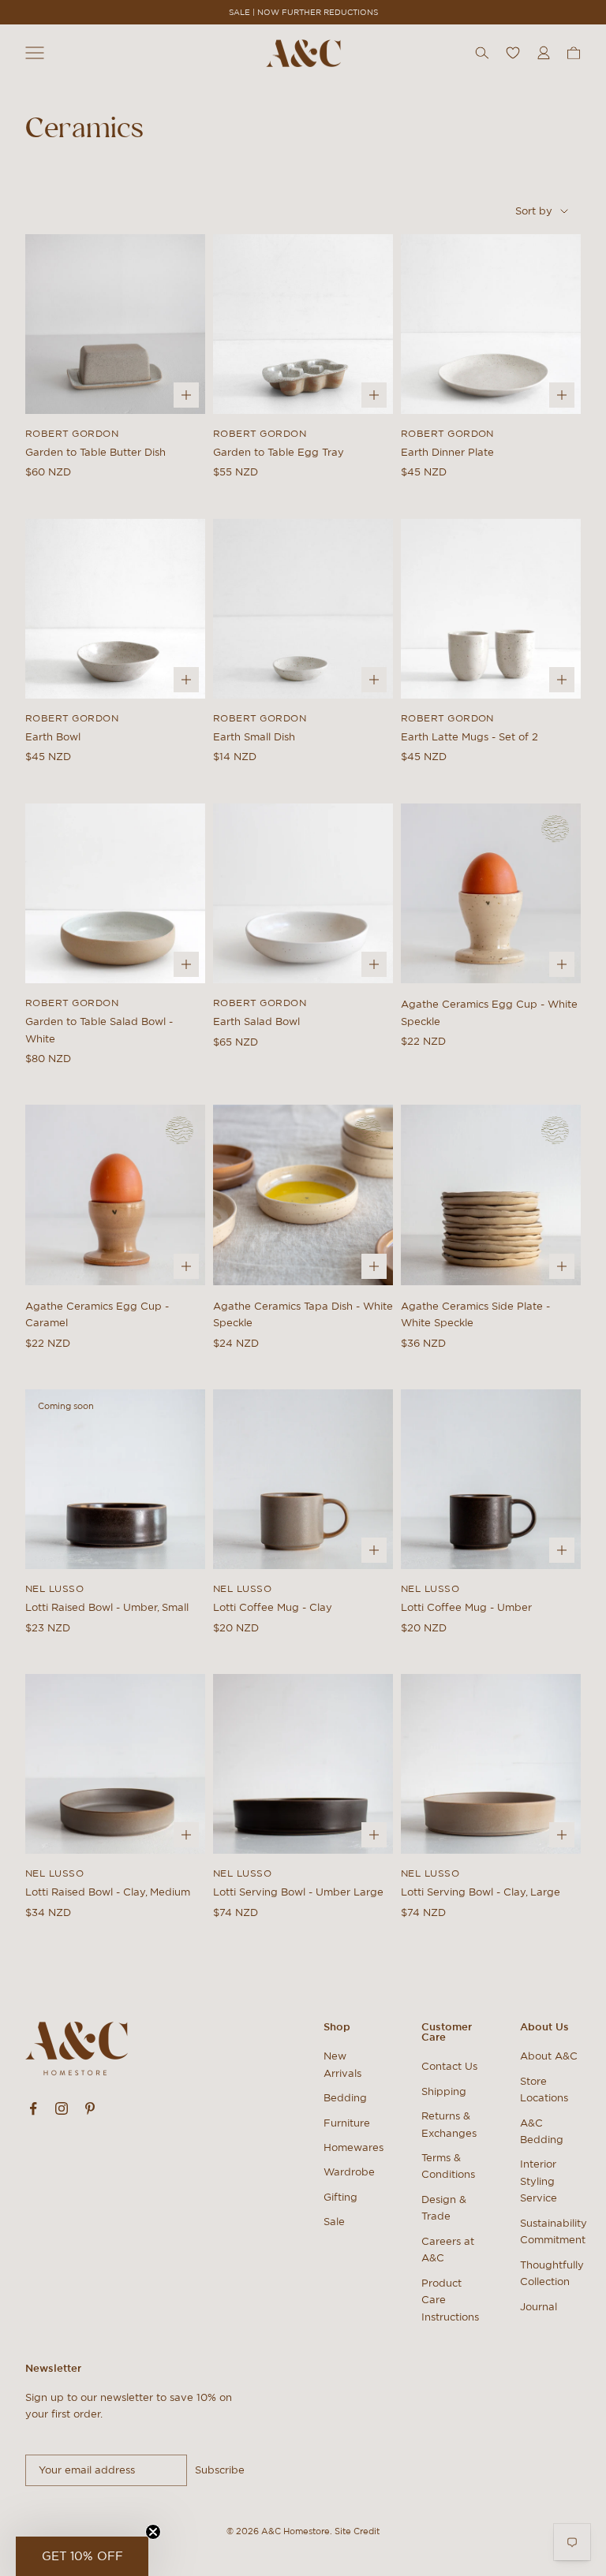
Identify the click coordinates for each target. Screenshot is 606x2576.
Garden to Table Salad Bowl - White (99, 1030)
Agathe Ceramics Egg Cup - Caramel (97, 1314)
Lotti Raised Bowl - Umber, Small (107, 1607)
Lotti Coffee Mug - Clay (273, 1607)
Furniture (347, 2123)
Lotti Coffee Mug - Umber (466, 1607)
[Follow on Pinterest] (90, 2108)
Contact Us (449, 2066)
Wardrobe (349, 2172)
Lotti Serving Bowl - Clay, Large (481, 1892)
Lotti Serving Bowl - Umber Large (298, 1892)
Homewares (353, 2147)
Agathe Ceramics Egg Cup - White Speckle (489, 1012)
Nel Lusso (54, 1588)
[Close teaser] (153, 2532)
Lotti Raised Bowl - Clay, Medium (108, 1892)
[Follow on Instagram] (62, 2108)
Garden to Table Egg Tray (279, 452)
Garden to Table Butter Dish (95, 452)
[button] (82, 2556)
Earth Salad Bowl (256, 1021)
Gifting (340, 2197)
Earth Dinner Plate (447, 452)
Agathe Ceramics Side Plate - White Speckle (475, 1314)
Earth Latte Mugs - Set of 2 (469, 737)
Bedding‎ (345, 2098)
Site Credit (357, 2531)
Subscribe (220, 2470)
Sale (334, 2222)
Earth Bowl (53, 737)
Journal (539, 2307)
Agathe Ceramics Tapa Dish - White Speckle (303, 1314)
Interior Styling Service (539, 2181)
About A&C (549, 2056)
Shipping (444, 2091)
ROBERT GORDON (72, 433)
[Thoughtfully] (555, 829)
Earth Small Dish (254, 737)
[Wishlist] (513, 53)
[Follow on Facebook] (33, 2108)
